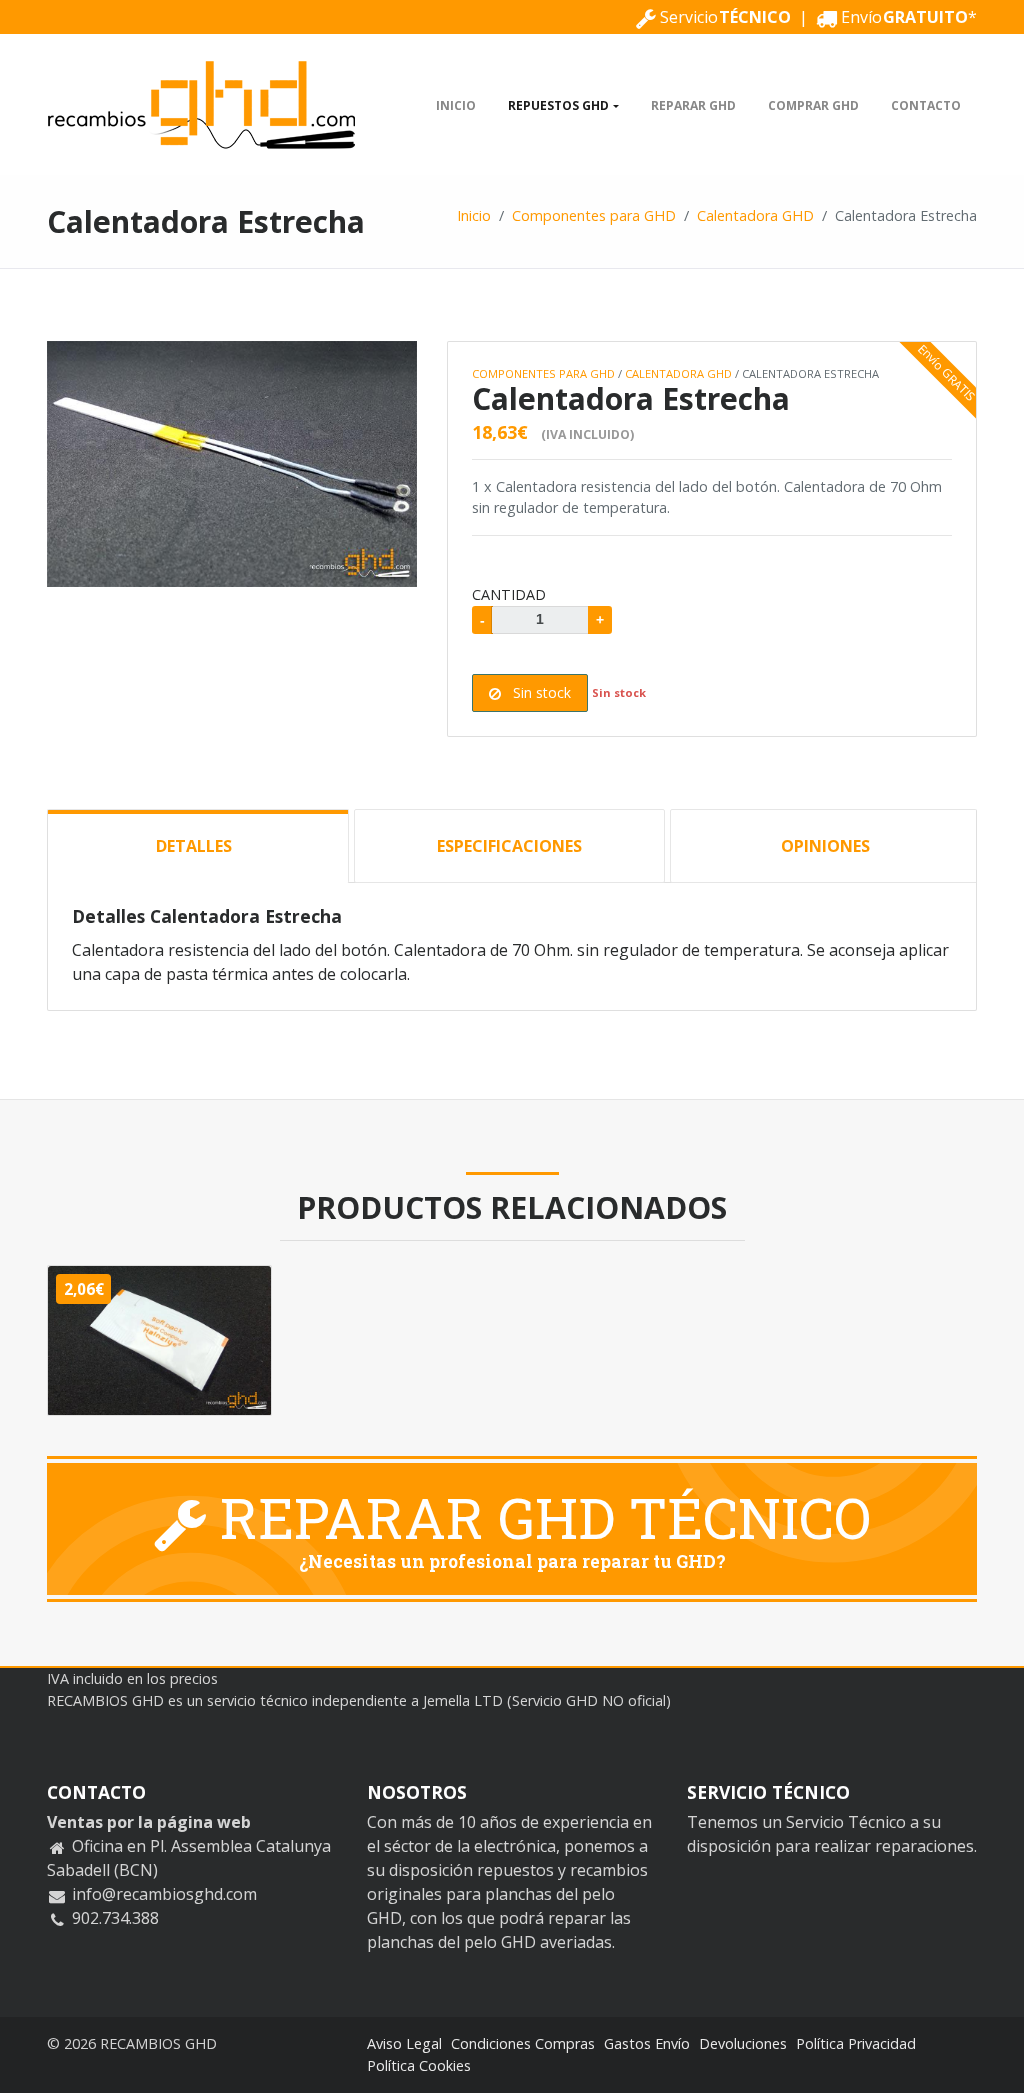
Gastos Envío (647, 2043)
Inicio (456, 105)
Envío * (907, 17)
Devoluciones (743, 2043)
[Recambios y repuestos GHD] (202, 105)
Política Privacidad (856, 2043)
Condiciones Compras (523, 2043)
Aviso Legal (404, 2043)
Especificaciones (509, 846)
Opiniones (825, 846)
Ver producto (170, 1349)
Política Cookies (419, 2065)
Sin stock (540, 692)
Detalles (194, 846)
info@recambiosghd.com (164, 1894)
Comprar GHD (813, 105)
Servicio (723, 17)
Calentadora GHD (755, 215)
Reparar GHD (693, 105)
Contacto (926, 105)
